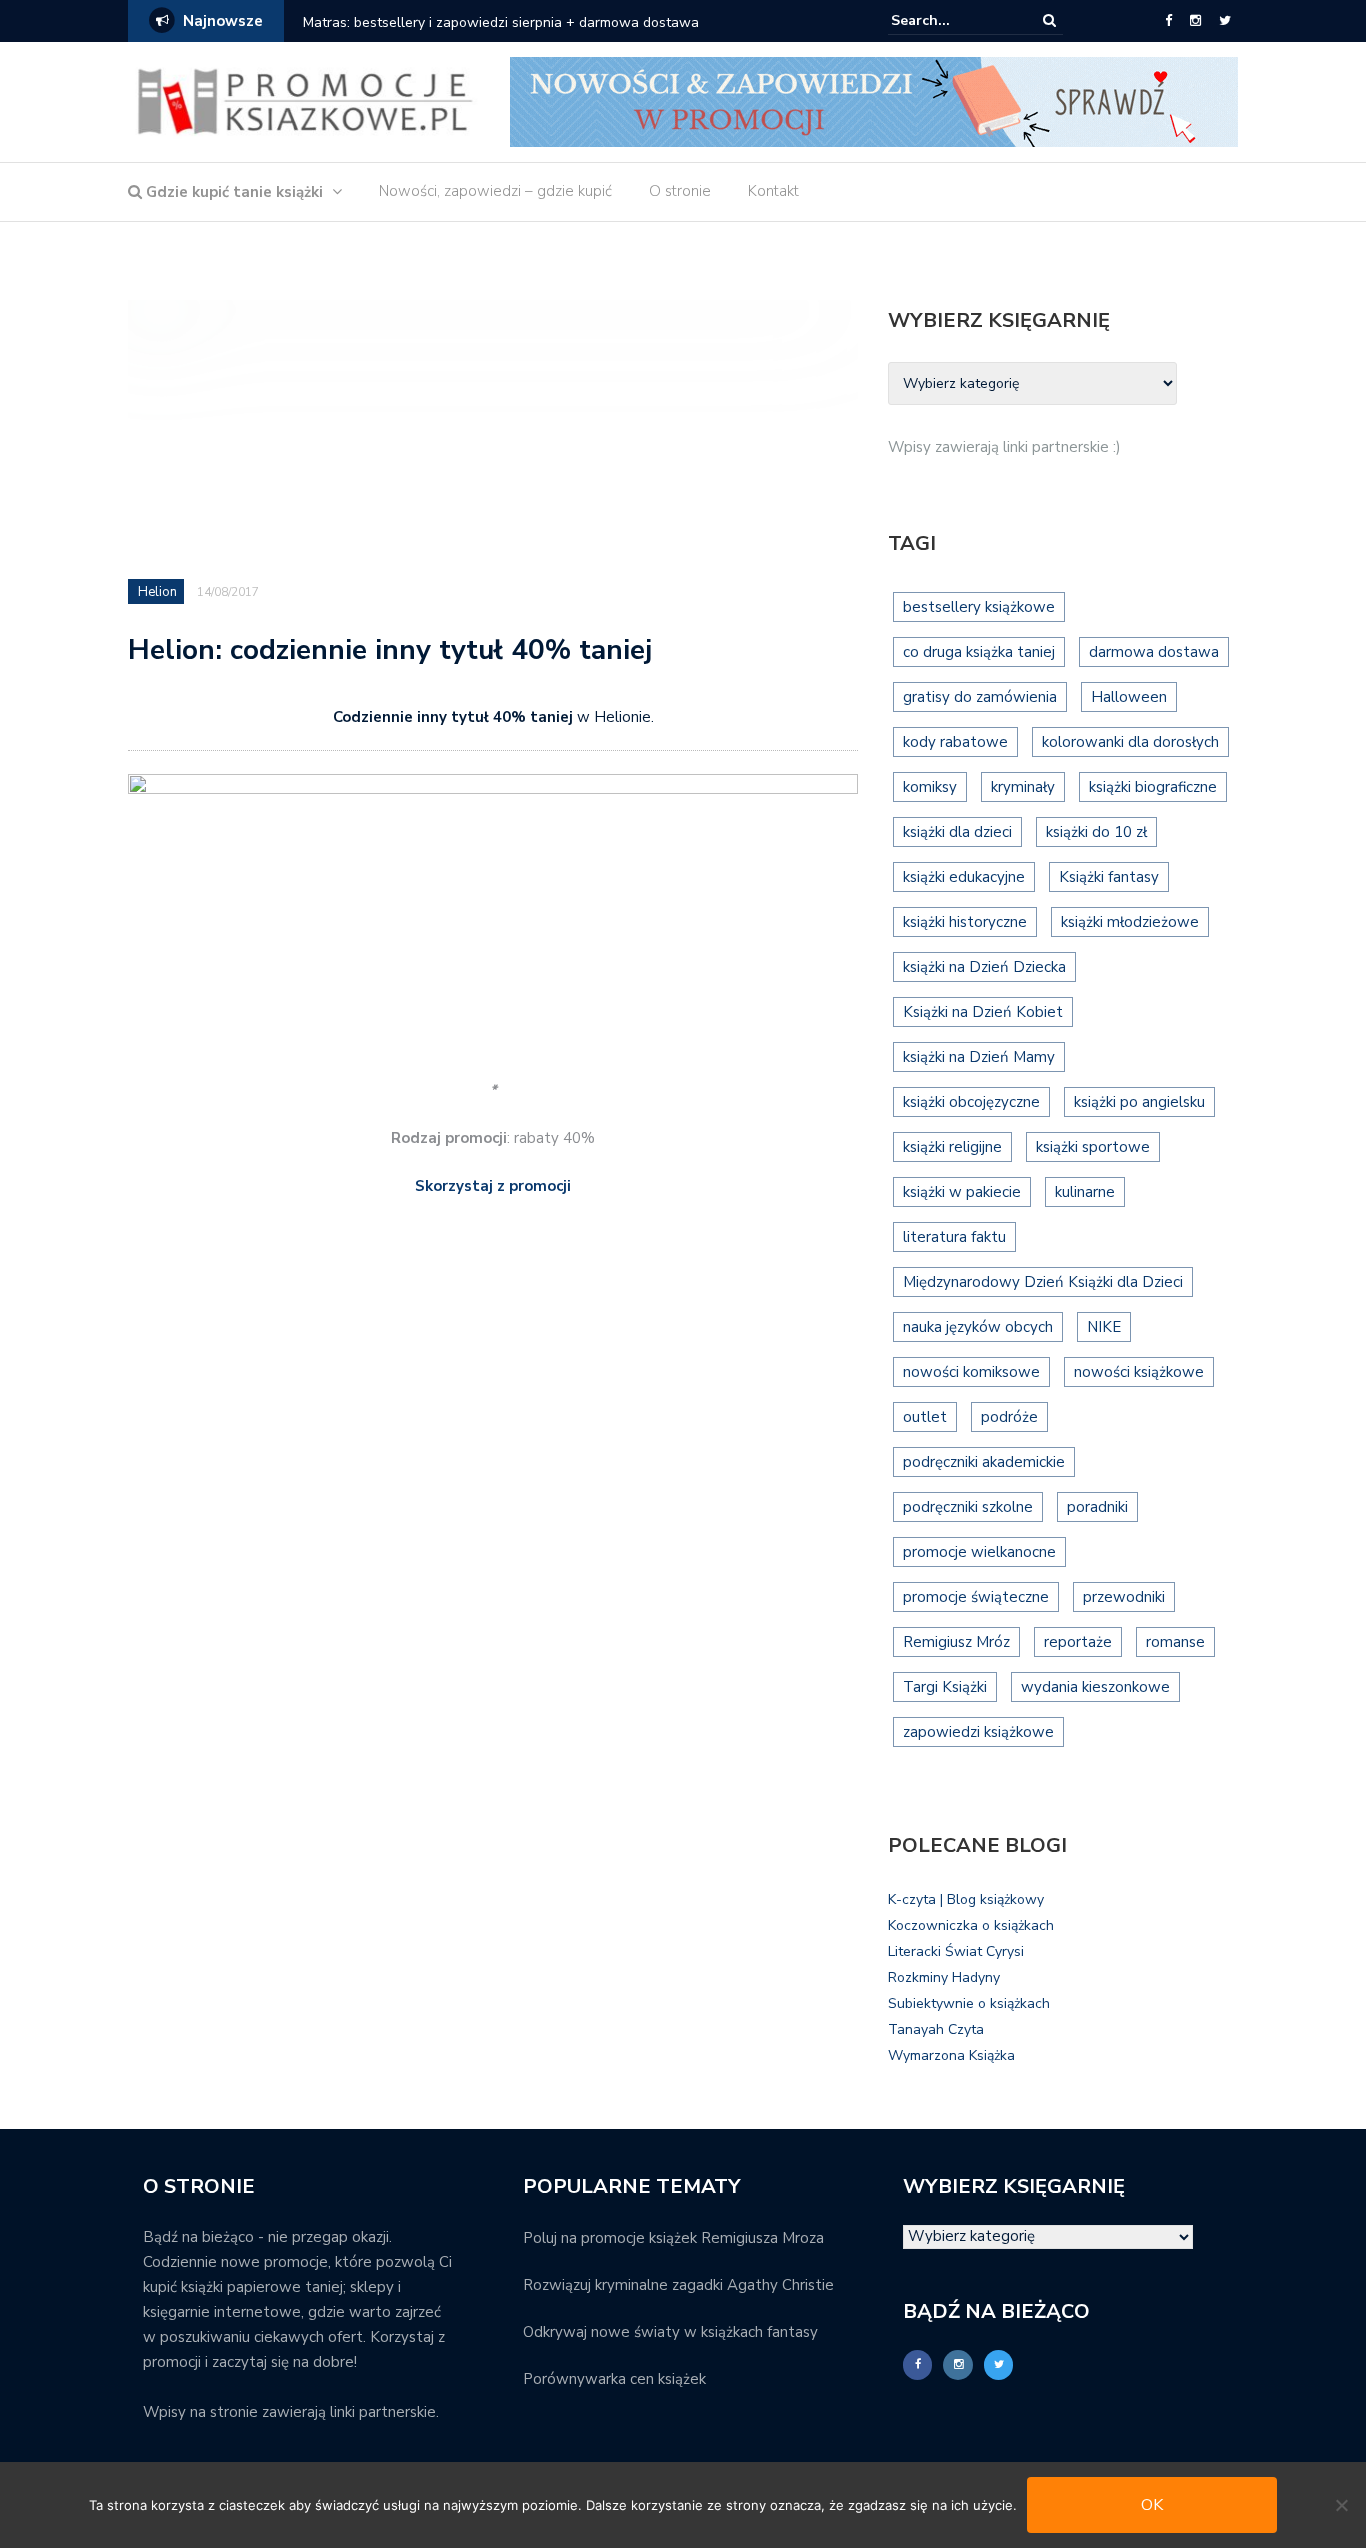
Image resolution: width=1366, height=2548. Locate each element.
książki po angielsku (1139, 1102)
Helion (157, 592)
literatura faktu (954, 1237)
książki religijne (952, 1147)
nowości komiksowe (971, 1372)
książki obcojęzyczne (971, 1102)
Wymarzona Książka (951, 2055)
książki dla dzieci (957, 832)
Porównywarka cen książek (614, 2379)
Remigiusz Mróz (956, 1642)
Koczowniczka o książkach (971, 1925)
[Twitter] (1225, 21)
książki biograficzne (1153, 787)
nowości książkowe (1139, 1372)
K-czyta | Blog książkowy (966, 1899)
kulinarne (1085, 1192)
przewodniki (1124, 1597)
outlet (925, 1417)
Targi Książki (945, 1687)
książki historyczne (965, 922)
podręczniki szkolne (968, 1507)
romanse (1175, 1642)
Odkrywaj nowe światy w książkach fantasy (670, 2332)
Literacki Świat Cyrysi (956, 1951)
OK (1152, 2505)
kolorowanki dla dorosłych (1130, 742)
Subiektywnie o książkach (969, 2003)
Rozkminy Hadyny (944, 1977)
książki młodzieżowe (1130, 922)
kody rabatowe (955, 742)
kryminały (1023, 787)
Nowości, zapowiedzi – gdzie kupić (495, 191)
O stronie (680, 191)
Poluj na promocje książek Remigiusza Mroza (673, 2238)
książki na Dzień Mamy (979, 1057)
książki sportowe (1093, 1147)
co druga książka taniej (979, 652)
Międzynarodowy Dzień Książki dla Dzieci (1043, 1282)
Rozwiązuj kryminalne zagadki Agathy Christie (678, 2285)
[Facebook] (1168, 21)
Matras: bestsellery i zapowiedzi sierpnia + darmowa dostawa (501, 22)
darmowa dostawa (1154, 652)
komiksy (930, 787)
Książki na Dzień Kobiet (983, 1012)
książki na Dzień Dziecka (984, 967)
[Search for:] (952, 20)
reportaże (1078, 1642)
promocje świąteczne (976, 1597)
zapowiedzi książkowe (978, 1732)
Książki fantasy (1109, 877)
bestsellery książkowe (979, 607)
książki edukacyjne (964, 877)
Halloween (1129, 697)
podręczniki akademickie (984, 1462)
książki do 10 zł (1096, 832)
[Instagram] (1195, 21)
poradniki (1097, 1507)
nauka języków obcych (978, 1327)
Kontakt (773, 191)
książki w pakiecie (962, 1192)
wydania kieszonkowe (1095, 1687)
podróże (1009, 1417)
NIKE (1104, 1327)
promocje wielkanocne (979, 1552)
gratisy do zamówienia (980, 697)
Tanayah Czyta (936, 2029)
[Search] (1049, 20)
